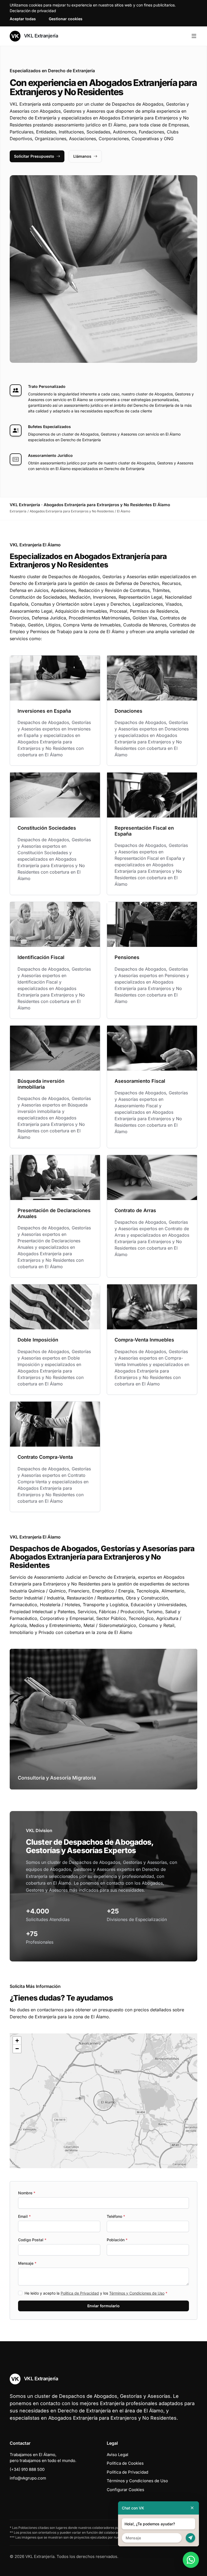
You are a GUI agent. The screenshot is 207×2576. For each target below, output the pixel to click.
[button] (103, 2101)
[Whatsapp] (191, 2560)
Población (117, 2240)
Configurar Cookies (125, 2490)
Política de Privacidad (80, 2293)
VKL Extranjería (40, 36)
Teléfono (116, 2216)
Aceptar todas (23, 19)
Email (24, 2216)
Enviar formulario (103, 2306)
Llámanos (82, 156)
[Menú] (194, 36)
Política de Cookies (125, 2463)
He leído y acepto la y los (96, 2293)
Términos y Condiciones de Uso (137, 2293)
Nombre (27, 2193)
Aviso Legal (118, 2455)
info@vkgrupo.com (28, 2478)
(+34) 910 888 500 (27, 2469)
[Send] (190, 2538)
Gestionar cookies (66, 19)
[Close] (192, 2508)
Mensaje (27, 2263)
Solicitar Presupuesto (34, 156)
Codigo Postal (32, 2240)
